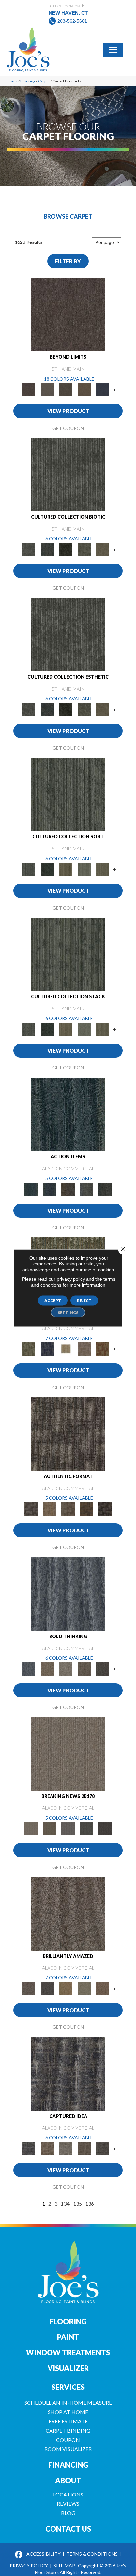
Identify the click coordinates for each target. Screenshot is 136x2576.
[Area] (68, 314)
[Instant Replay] (68, 1828)
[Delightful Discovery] (29, 1349)
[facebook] (19, 2555)
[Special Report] (50, 1828)
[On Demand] (86, 1828)
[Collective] (66, 549)
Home (12, 81)
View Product (68, 411)
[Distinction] (103, 549)
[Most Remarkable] (47, 1349)
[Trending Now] (68, 1753)
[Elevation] (66, 389)
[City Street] (105, 1189)
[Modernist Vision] (66, 1349)
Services (68, 2387)
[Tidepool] (68, 1114)
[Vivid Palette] (103, 1349)
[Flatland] (103, 389)
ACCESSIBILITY (44, 2554)
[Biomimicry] (68, 474)
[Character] (47, 549)
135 (77, 2203)
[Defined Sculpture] (50, 1508)
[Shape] (68, 1593)
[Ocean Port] (50, 1189)
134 (65, 2203)
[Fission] (84, 1668)
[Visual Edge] (68, 1433)
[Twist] (103, 869)
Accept (53, 1300)
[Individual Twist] (68, 1508)
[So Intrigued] (68, 1913)
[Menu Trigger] (113, 49)
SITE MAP (64, 2566)
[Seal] (103, 1668)
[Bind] (68, 794)
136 (90, 2203)
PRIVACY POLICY (29, 2566)
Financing (68, 2465)
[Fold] (66, 869)
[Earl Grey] (86, 1189)
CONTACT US (68, 2529)
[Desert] (47, 389)
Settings (68, 1312)
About (68, 2480)
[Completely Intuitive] (66, 1988)
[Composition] (84, 549)
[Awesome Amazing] (84, 1349)
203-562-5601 (72, 21)
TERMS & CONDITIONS (92, 2554)
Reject (84, 1300)
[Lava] (66, 1668)
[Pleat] (84, 869)
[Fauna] (84, 389)
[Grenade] (47, 1668)
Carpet (44, 81)
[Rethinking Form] (86, 1508)
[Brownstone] (68, 1189)
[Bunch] (47, 869)
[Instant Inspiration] (103, 1988)
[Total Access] (105, 1828)
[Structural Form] (105, 1508)
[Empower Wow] (84, 1988)
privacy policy (71, 1279)
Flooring (28, 81)
